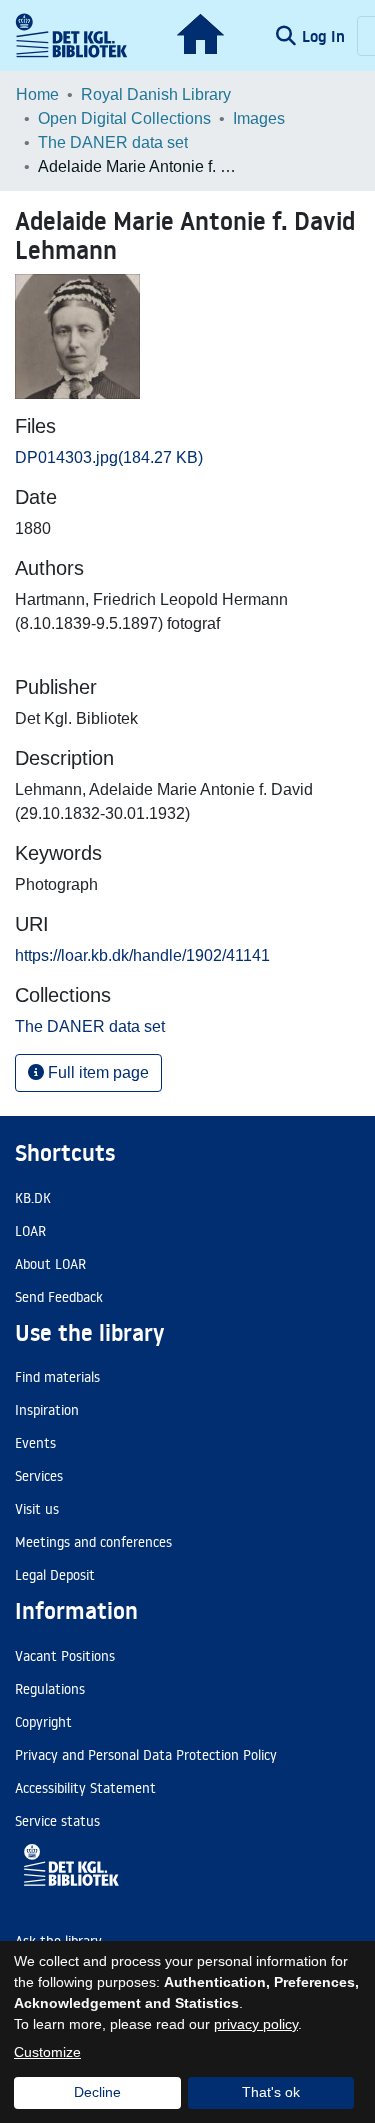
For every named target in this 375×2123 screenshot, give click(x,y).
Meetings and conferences (93, 1542)
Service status (57, 1821)
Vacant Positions (65, 1656)
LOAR (30, 1231)
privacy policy (256, 2024)
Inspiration (47, 1410)
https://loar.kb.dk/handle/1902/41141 (142, 955)
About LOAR (50, 1264)
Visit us (37, 1509)
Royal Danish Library (156, 94)
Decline (97, 2092)
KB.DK (33, 1198)
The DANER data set (113, 142)
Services (39, 1476)
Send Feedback (59, 1297)
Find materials (57, 1377)
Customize (47, 2052)
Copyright (43, 1722)
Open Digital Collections (124, 118)
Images (259, 118)
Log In (325, 36)
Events (35, 1443)
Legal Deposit (55, 1575)
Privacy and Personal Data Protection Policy (146, 1755)
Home (37, 94)
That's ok (271, 2092)
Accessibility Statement (85, 1788)
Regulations (50, 1689)
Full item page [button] (96, 1072)
